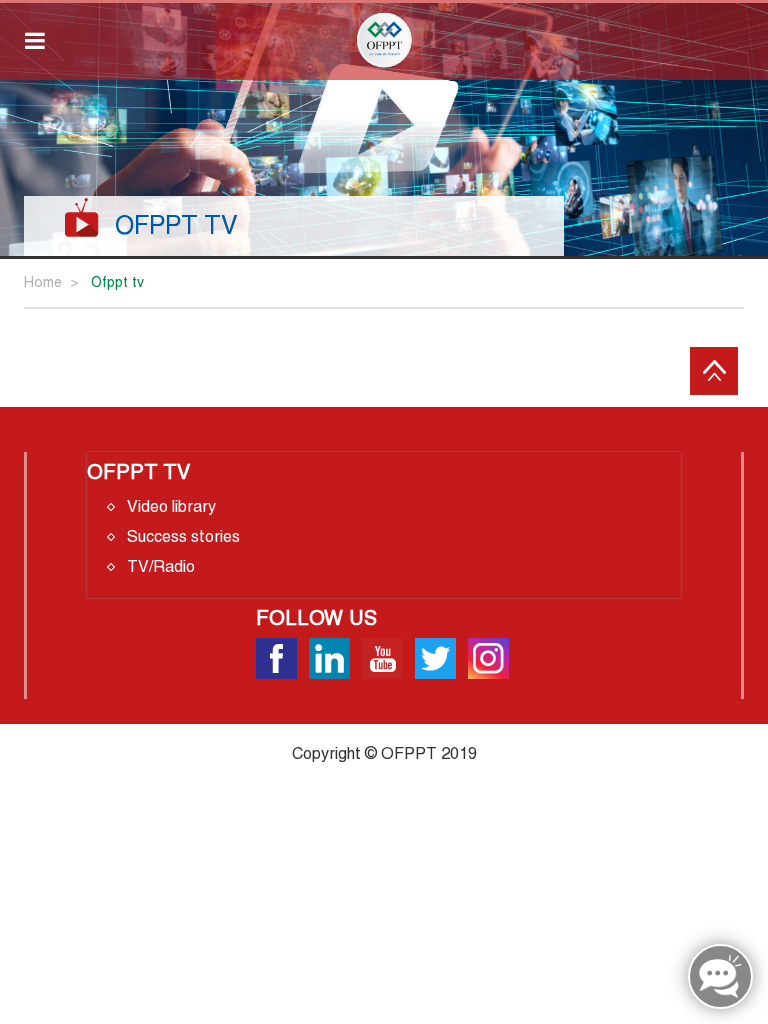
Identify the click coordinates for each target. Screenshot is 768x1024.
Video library (171, 506)
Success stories (183, 536)
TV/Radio (161, 566)
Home (43, 282)
